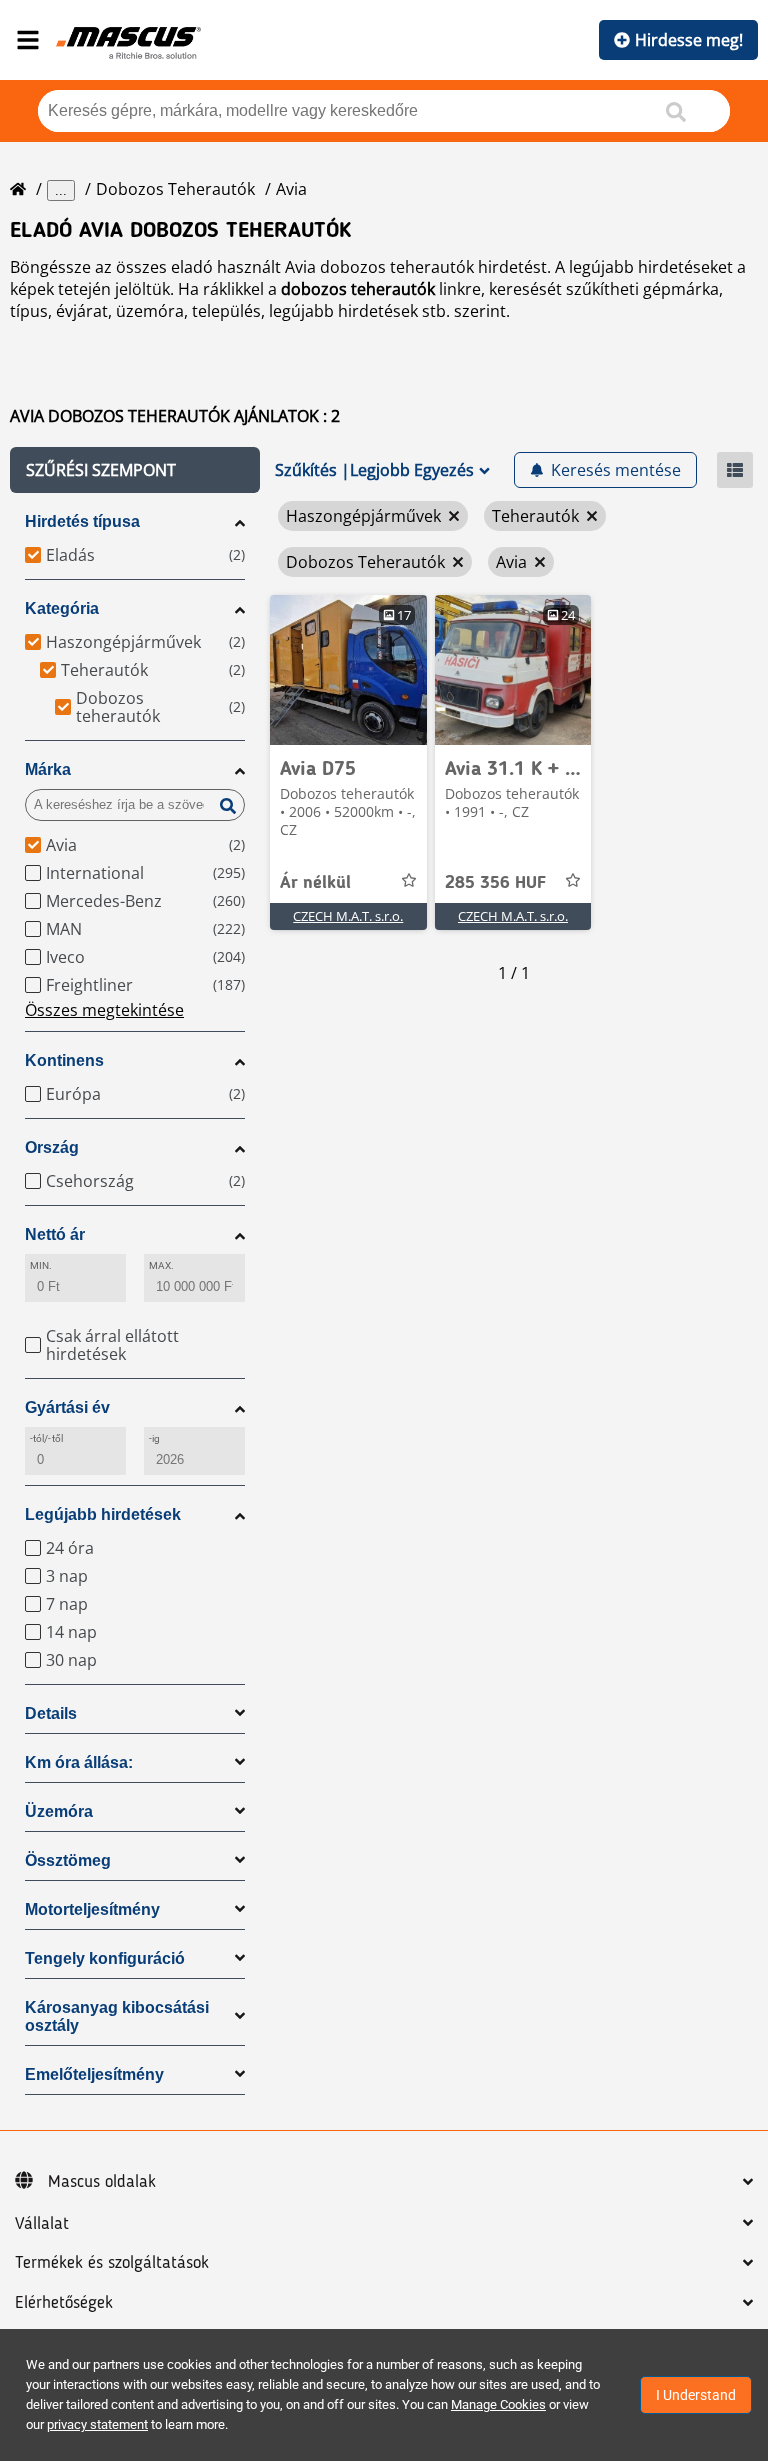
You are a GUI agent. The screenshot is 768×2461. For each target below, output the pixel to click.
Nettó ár (55, 1234)
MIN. (41, 1265)
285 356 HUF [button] (495, 883)
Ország (52, 1147)
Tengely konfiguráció (105, 1958)
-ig (154, 1438)
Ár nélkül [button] (315, 883)
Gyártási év (67, 1407)
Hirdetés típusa (82, 521)
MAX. (161, 1265)
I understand (696, 2395)
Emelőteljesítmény (94, 2074)
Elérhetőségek (64, 2303)
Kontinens (64, 1060)
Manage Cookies (498, 2404)
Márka (48, 769)
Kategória (62, 608)
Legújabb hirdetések (103, 1514)
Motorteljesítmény (92, 1909)
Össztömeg (68, 1860)
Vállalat (42, 2224)
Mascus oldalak (102, 2182)
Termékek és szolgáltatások (112, 2263)
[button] (135, 470)
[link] (348, 670)
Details (51, 1713)
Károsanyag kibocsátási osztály (117, 2016)
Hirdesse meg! (689, 40)
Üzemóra (59, 1811)
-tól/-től (46, 1438)
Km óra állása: (79, 1762)
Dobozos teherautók (175, 189)
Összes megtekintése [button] (104, 1010)
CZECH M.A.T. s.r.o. (348, 916)
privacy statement (97, 2424)
